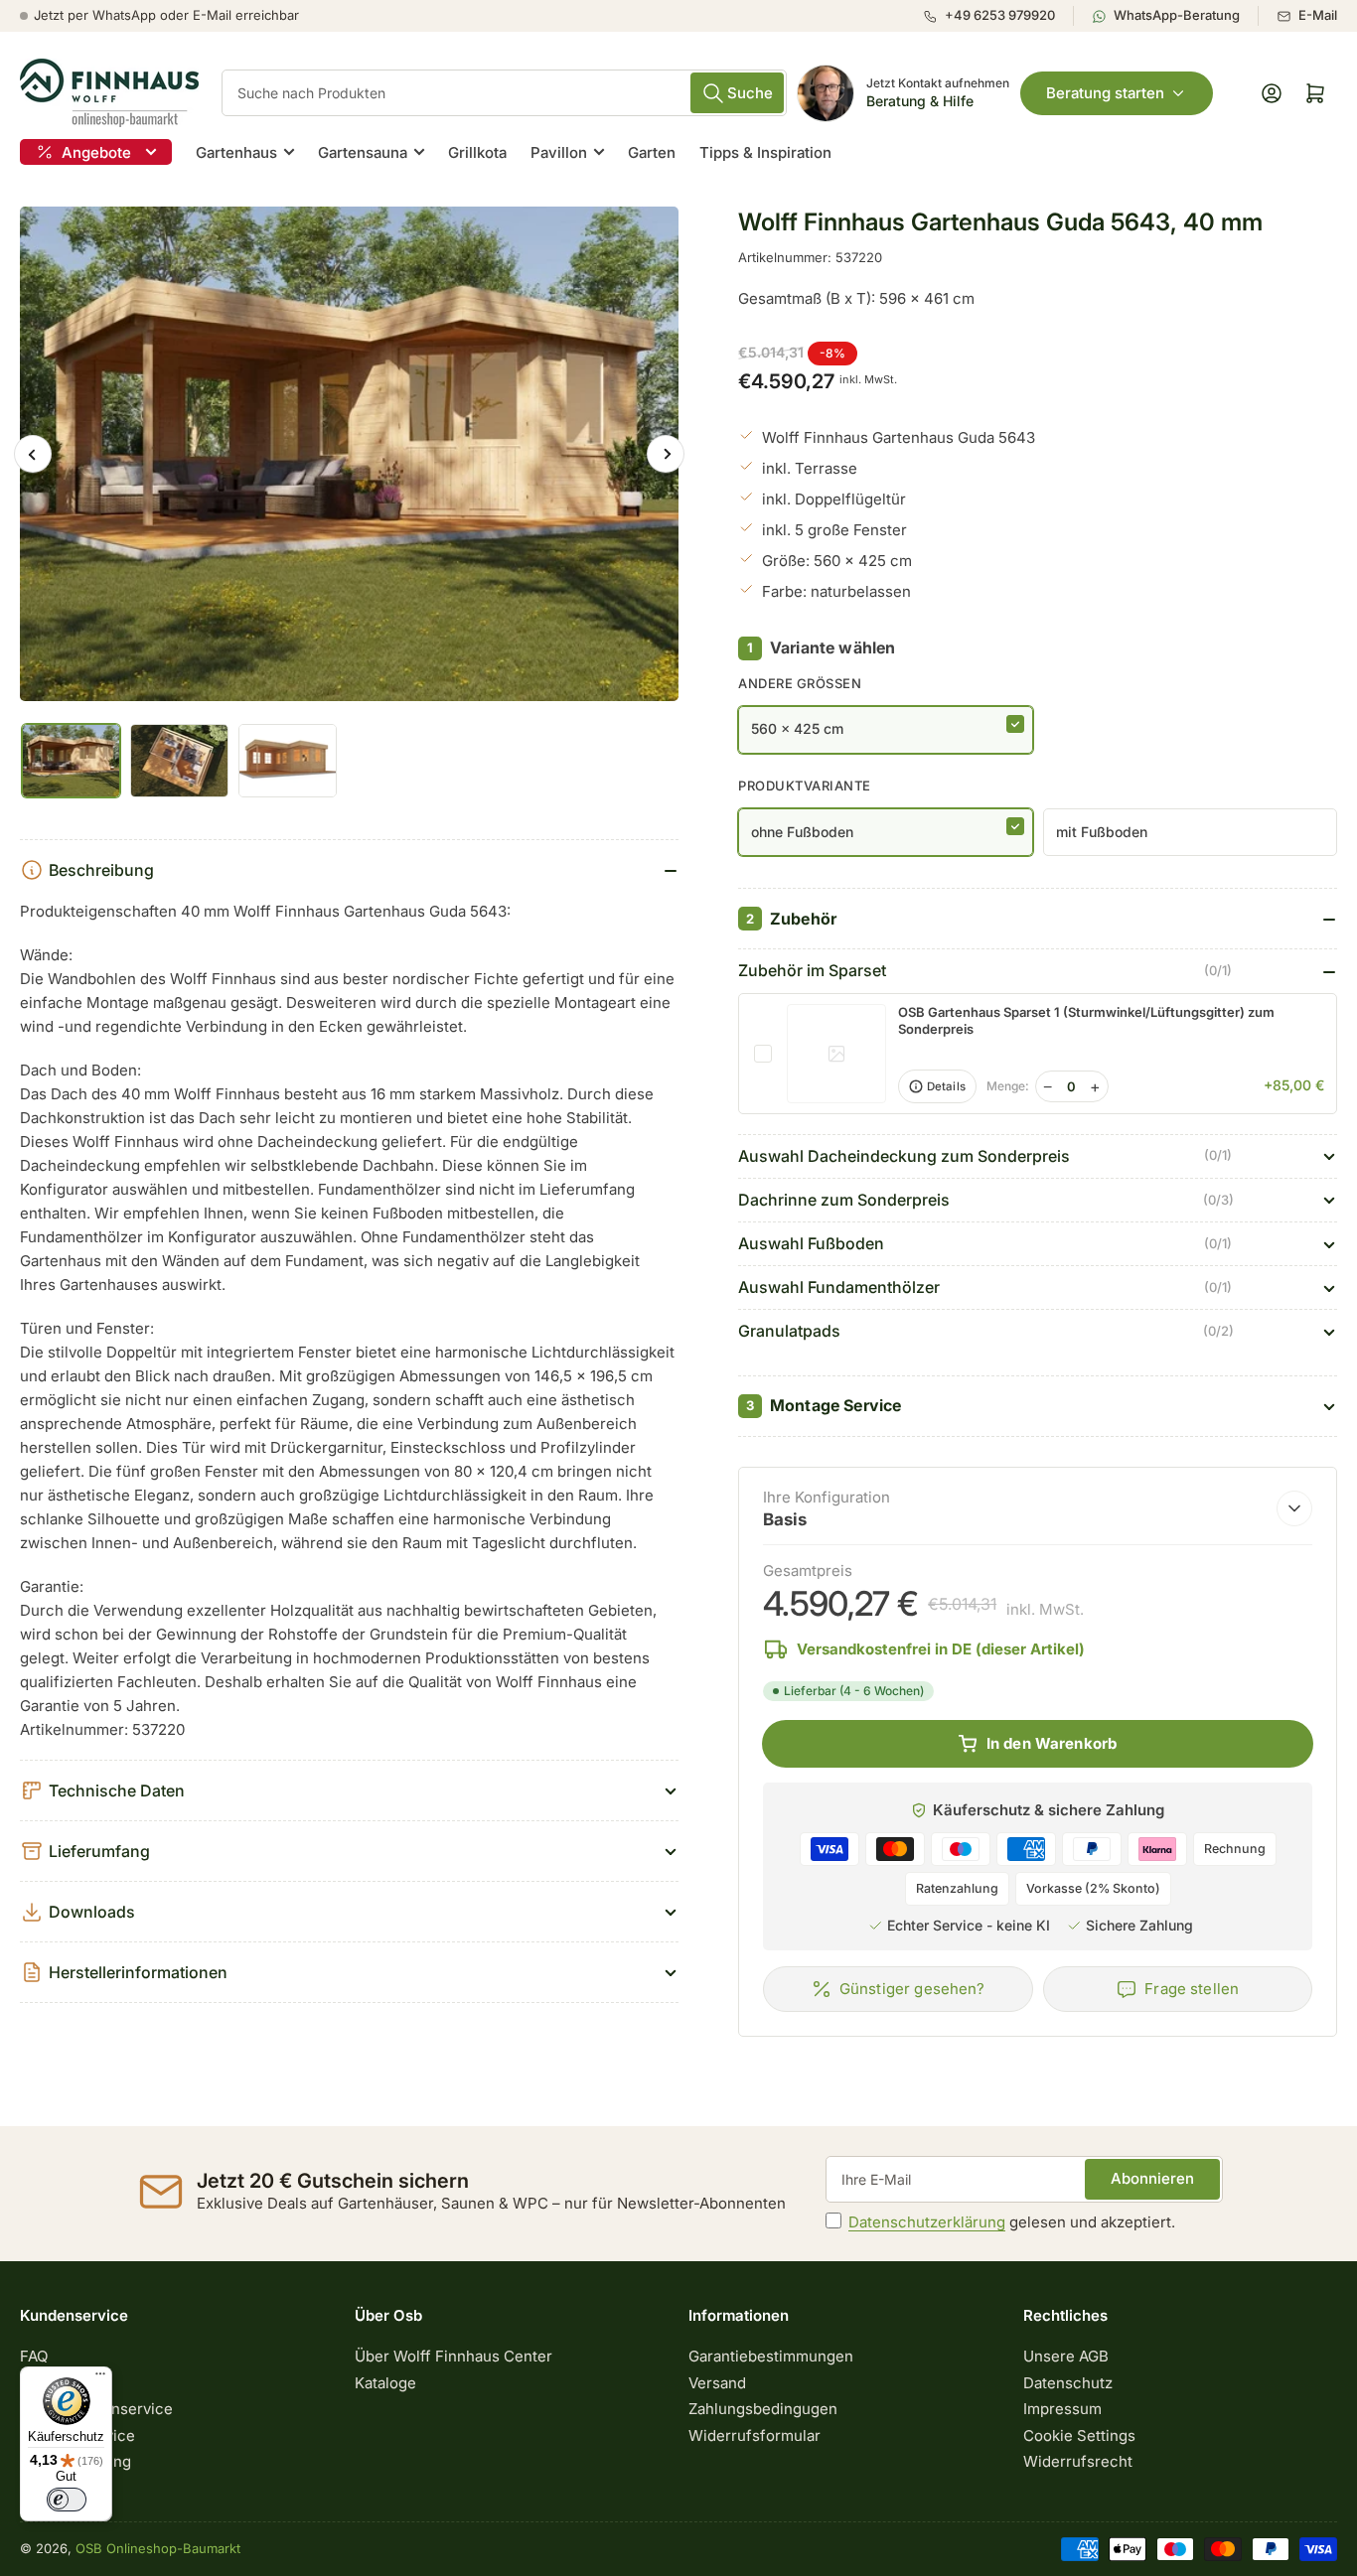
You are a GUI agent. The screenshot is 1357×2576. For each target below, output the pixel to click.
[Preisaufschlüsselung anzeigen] (1294, 1508)
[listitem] (998, 16)
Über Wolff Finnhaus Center (453, 2356)
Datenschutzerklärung (927, 2222)
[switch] (67, 2500)
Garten (652, 152)
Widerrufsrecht (1078, 2461)
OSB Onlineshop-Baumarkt (158, 2548)
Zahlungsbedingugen (763, 2409)
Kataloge (385, 2383)
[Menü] (100, 2378)
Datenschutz (1068, 2383)
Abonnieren (1152, 2178)
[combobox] (504, 93)
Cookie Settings (1079, 2435)
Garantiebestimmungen (771, 2356)
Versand (717, 2383)
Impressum (1062, 2409)
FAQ (34, 2356)
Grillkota (477, 152)
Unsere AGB (1066, 2356)
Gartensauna (363, 152)
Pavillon (559, 152)
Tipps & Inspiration (765, 152)
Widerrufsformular (754, 2435)
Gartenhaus (236, 152)
